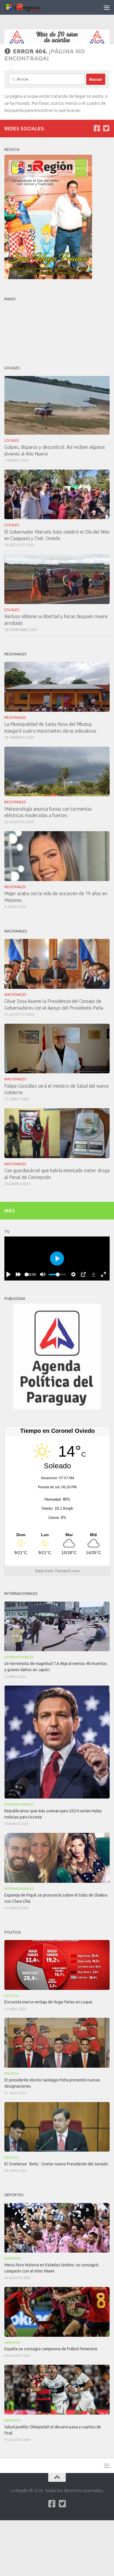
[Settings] (73, 1274)
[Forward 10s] (18, 1274)
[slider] (26, 1274)
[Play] (8, 1274)
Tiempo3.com (67, 1571)
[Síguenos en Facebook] (97, 128)
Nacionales (15, 995)
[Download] (94, 1274)
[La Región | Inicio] (29, 7)
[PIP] (83, 1274)
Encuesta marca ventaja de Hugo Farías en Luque (48, 2002)
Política (12, 1996)
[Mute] (43, 1274)
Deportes (12, 2258)
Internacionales (19, 1657)
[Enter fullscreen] (103, 1274)
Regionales (15, 717)
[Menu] (107, 7)
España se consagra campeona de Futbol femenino (51, 2349)
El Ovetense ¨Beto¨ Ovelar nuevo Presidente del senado (56, 2164)
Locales (12, 440)
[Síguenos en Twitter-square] (106, 128)
